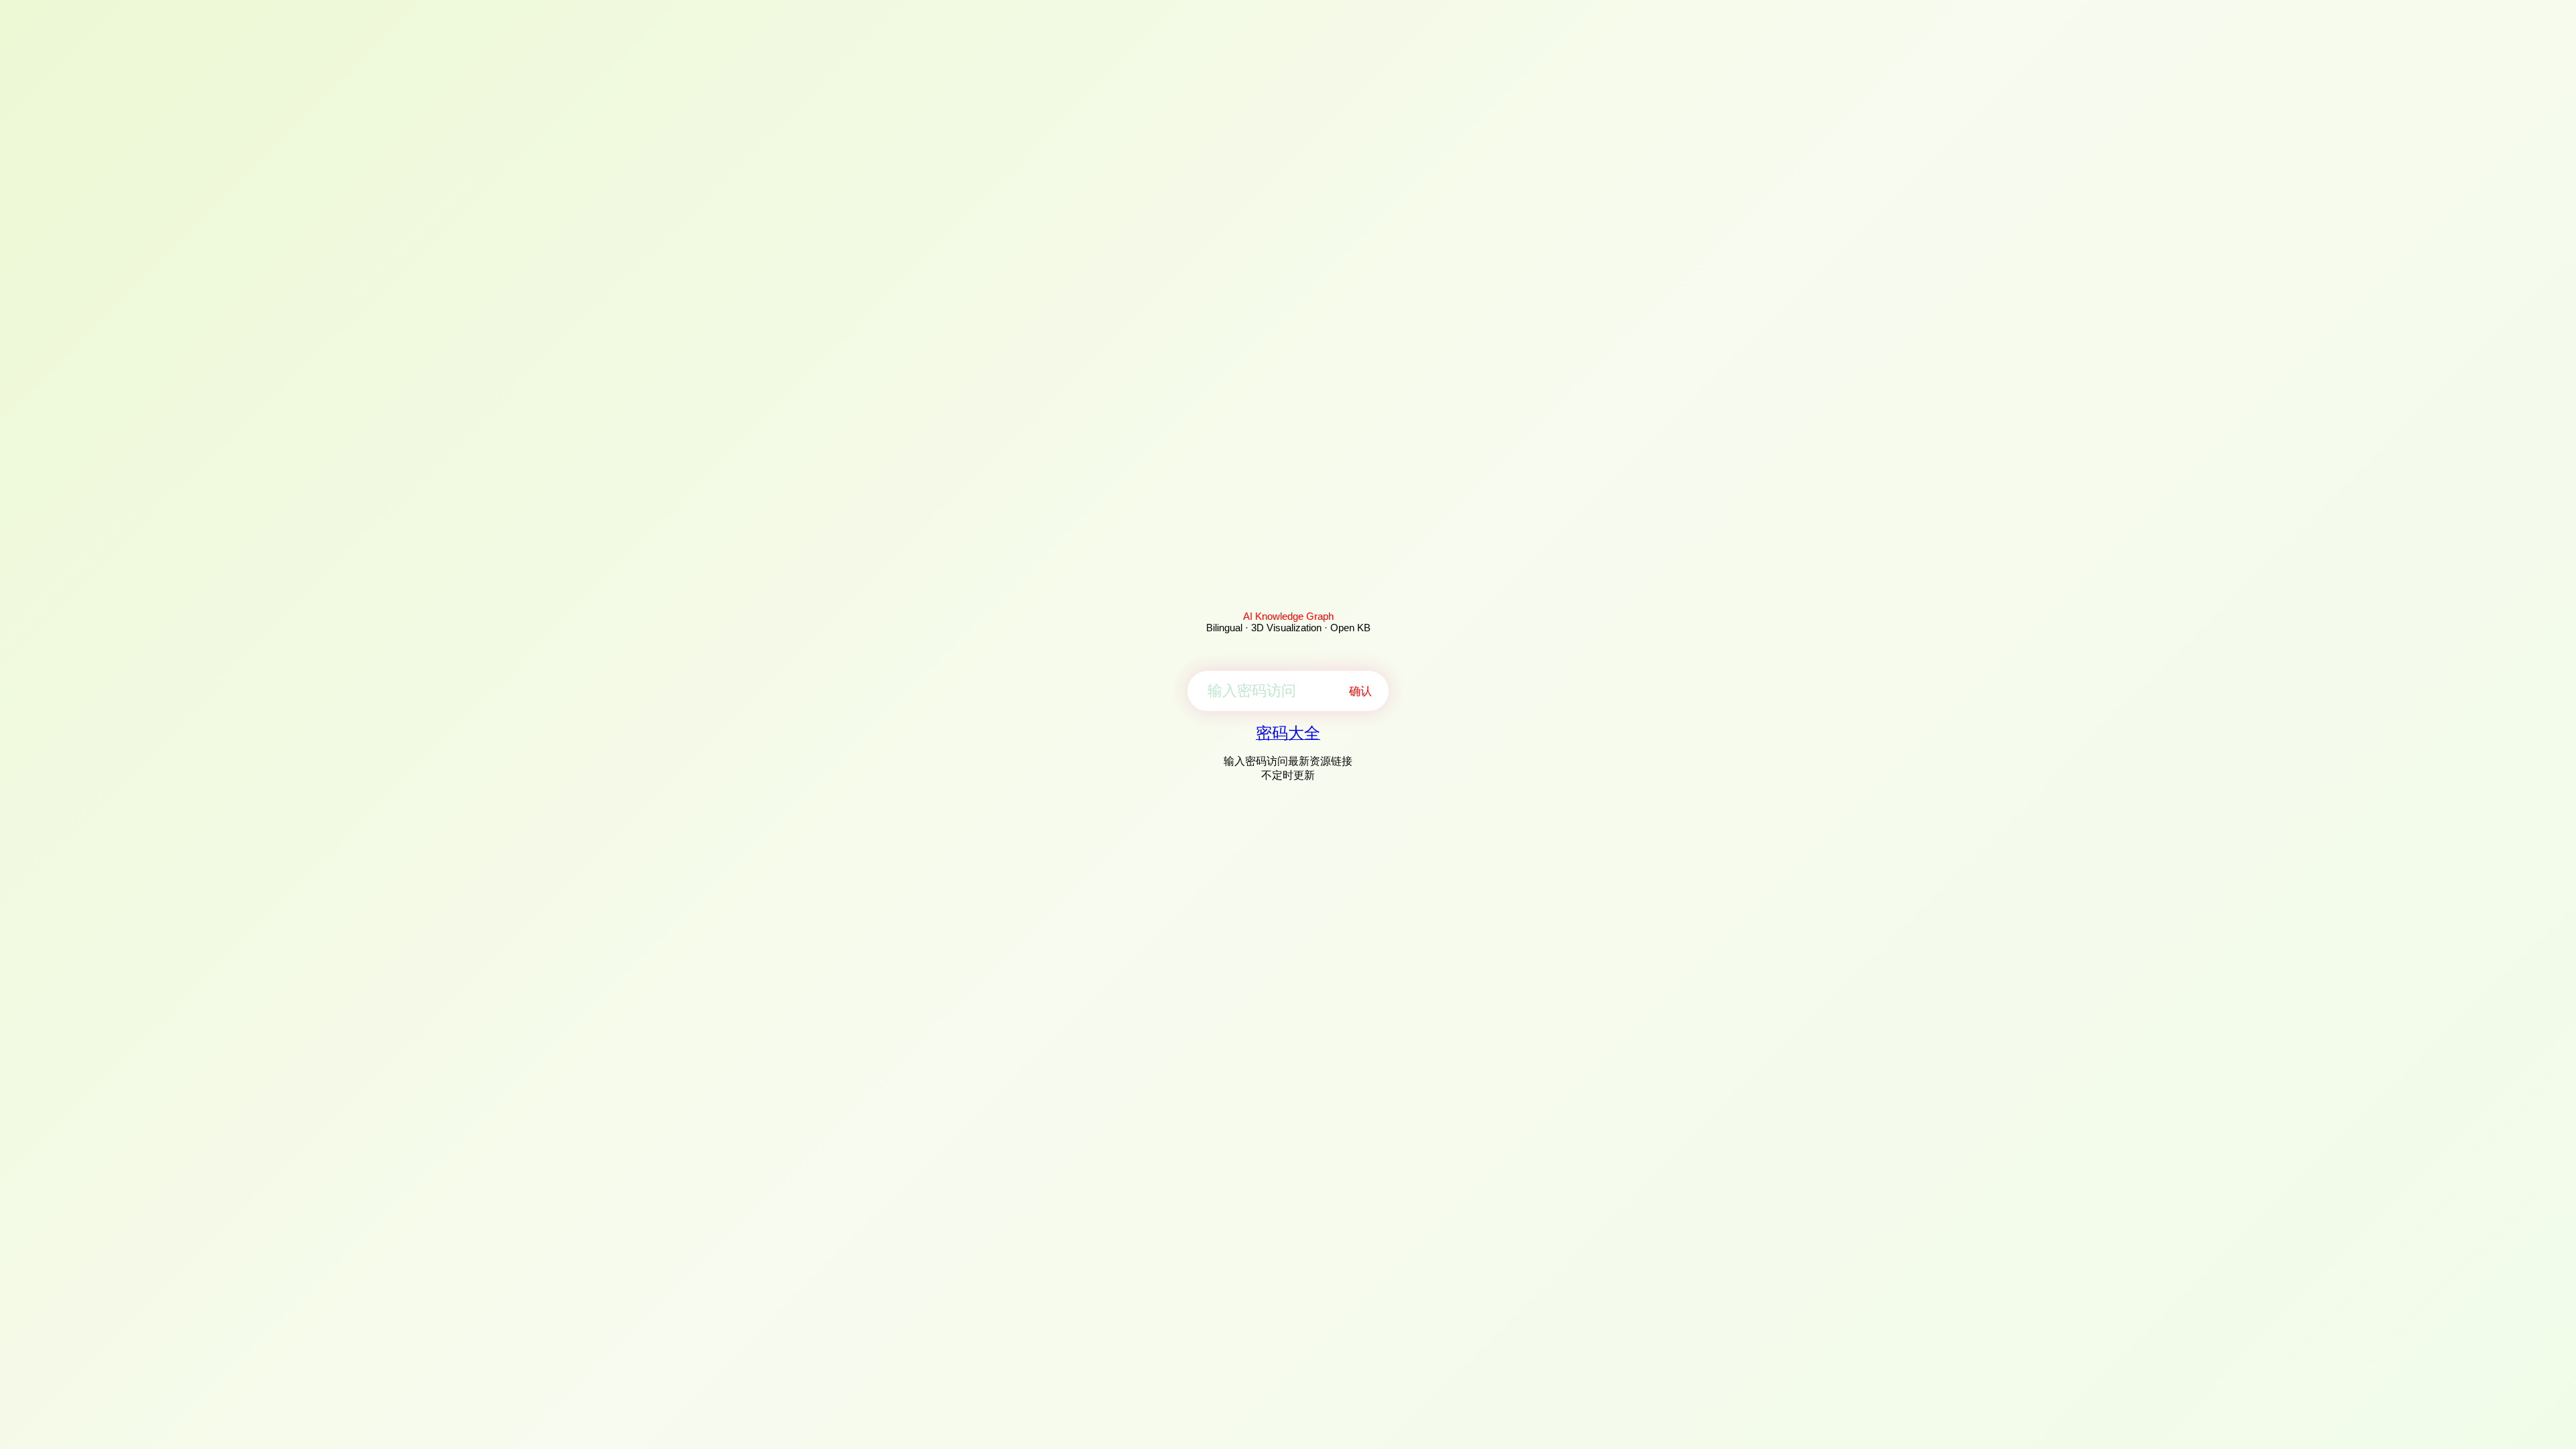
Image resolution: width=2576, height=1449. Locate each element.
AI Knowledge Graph (1288, 616)
